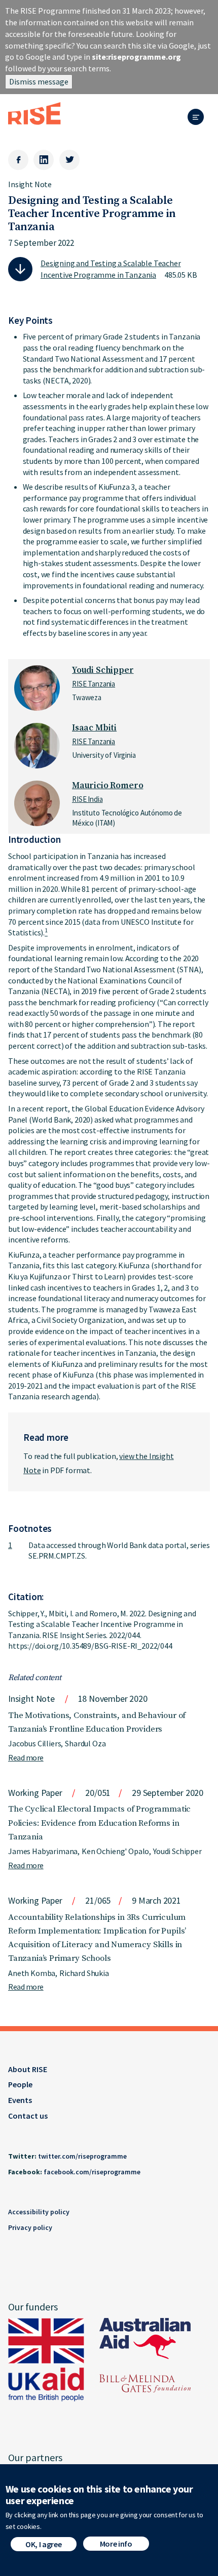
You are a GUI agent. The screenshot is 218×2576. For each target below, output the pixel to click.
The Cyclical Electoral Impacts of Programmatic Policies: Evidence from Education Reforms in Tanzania (99, 1823)
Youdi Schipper (103, 670)
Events (20, 2100)
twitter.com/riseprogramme (82, 2156)
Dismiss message (39, 81)
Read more (26, 1757)
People (20, 2084)
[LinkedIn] (44, 160)
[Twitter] (69, 160)
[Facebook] (18, 160)
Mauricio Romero (107, 786)
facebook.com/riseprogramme (92, 2172)
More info (116, 2544)
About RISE (28, 2069)
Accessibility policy (39, 2212)
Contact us (28, 2116)
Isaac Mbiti (94, 728)
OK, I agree (43, 2544)
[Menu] (199, 118)
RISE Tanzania (94, 684)
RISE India (87, 799)
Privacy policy (30, 2227)
